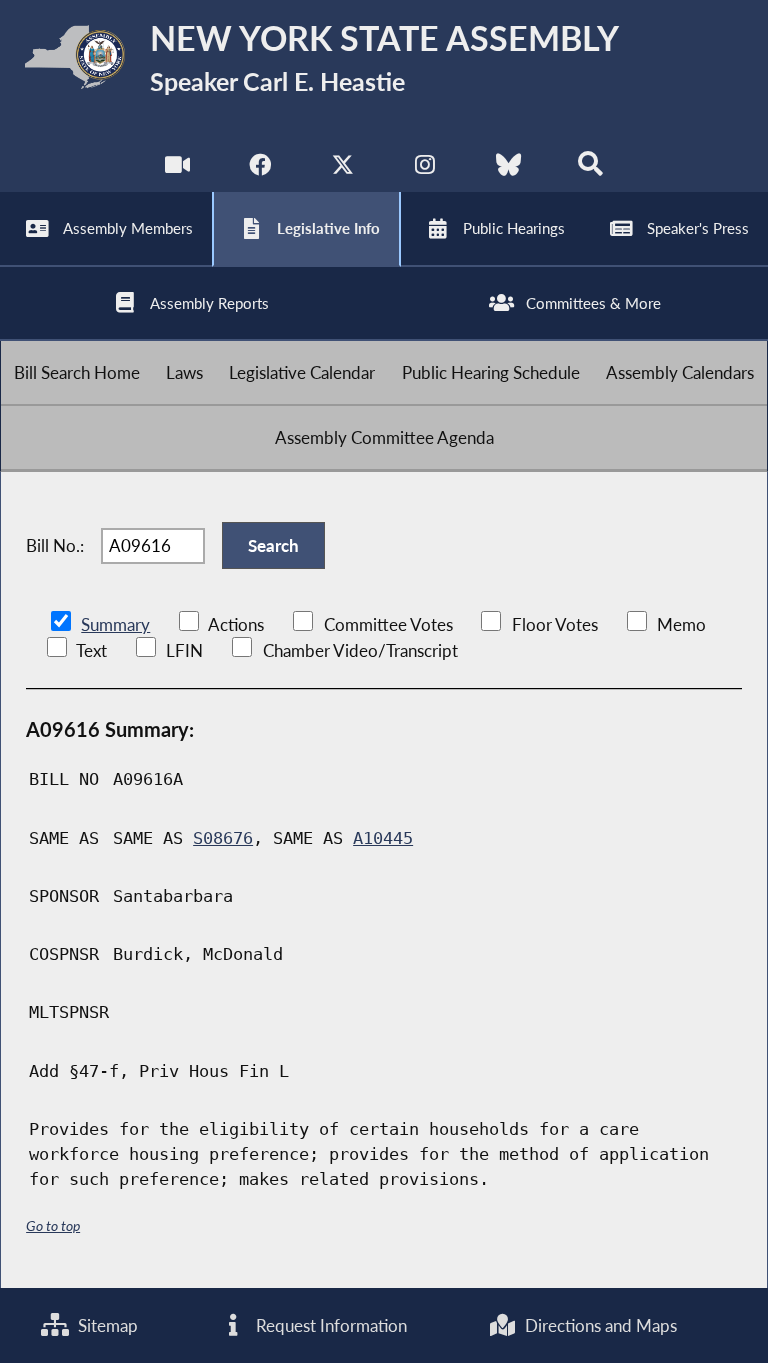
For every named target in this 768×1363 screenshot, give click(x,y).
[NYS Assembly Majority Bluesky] (508, 169)
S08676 (223, 838)
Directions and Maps (599, 1325)
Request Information (329, 1325)
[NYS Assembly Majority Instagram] (425, 169)
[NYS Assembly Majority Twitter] (342, 169)
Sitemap (106, 1325)
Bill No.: (55, 545)
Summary (115, 624)
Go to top (53, 1225)
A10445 (383, 838)
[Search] (590, 169)
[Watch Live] (177, 169)
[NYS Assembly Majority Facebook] (259, 169)
